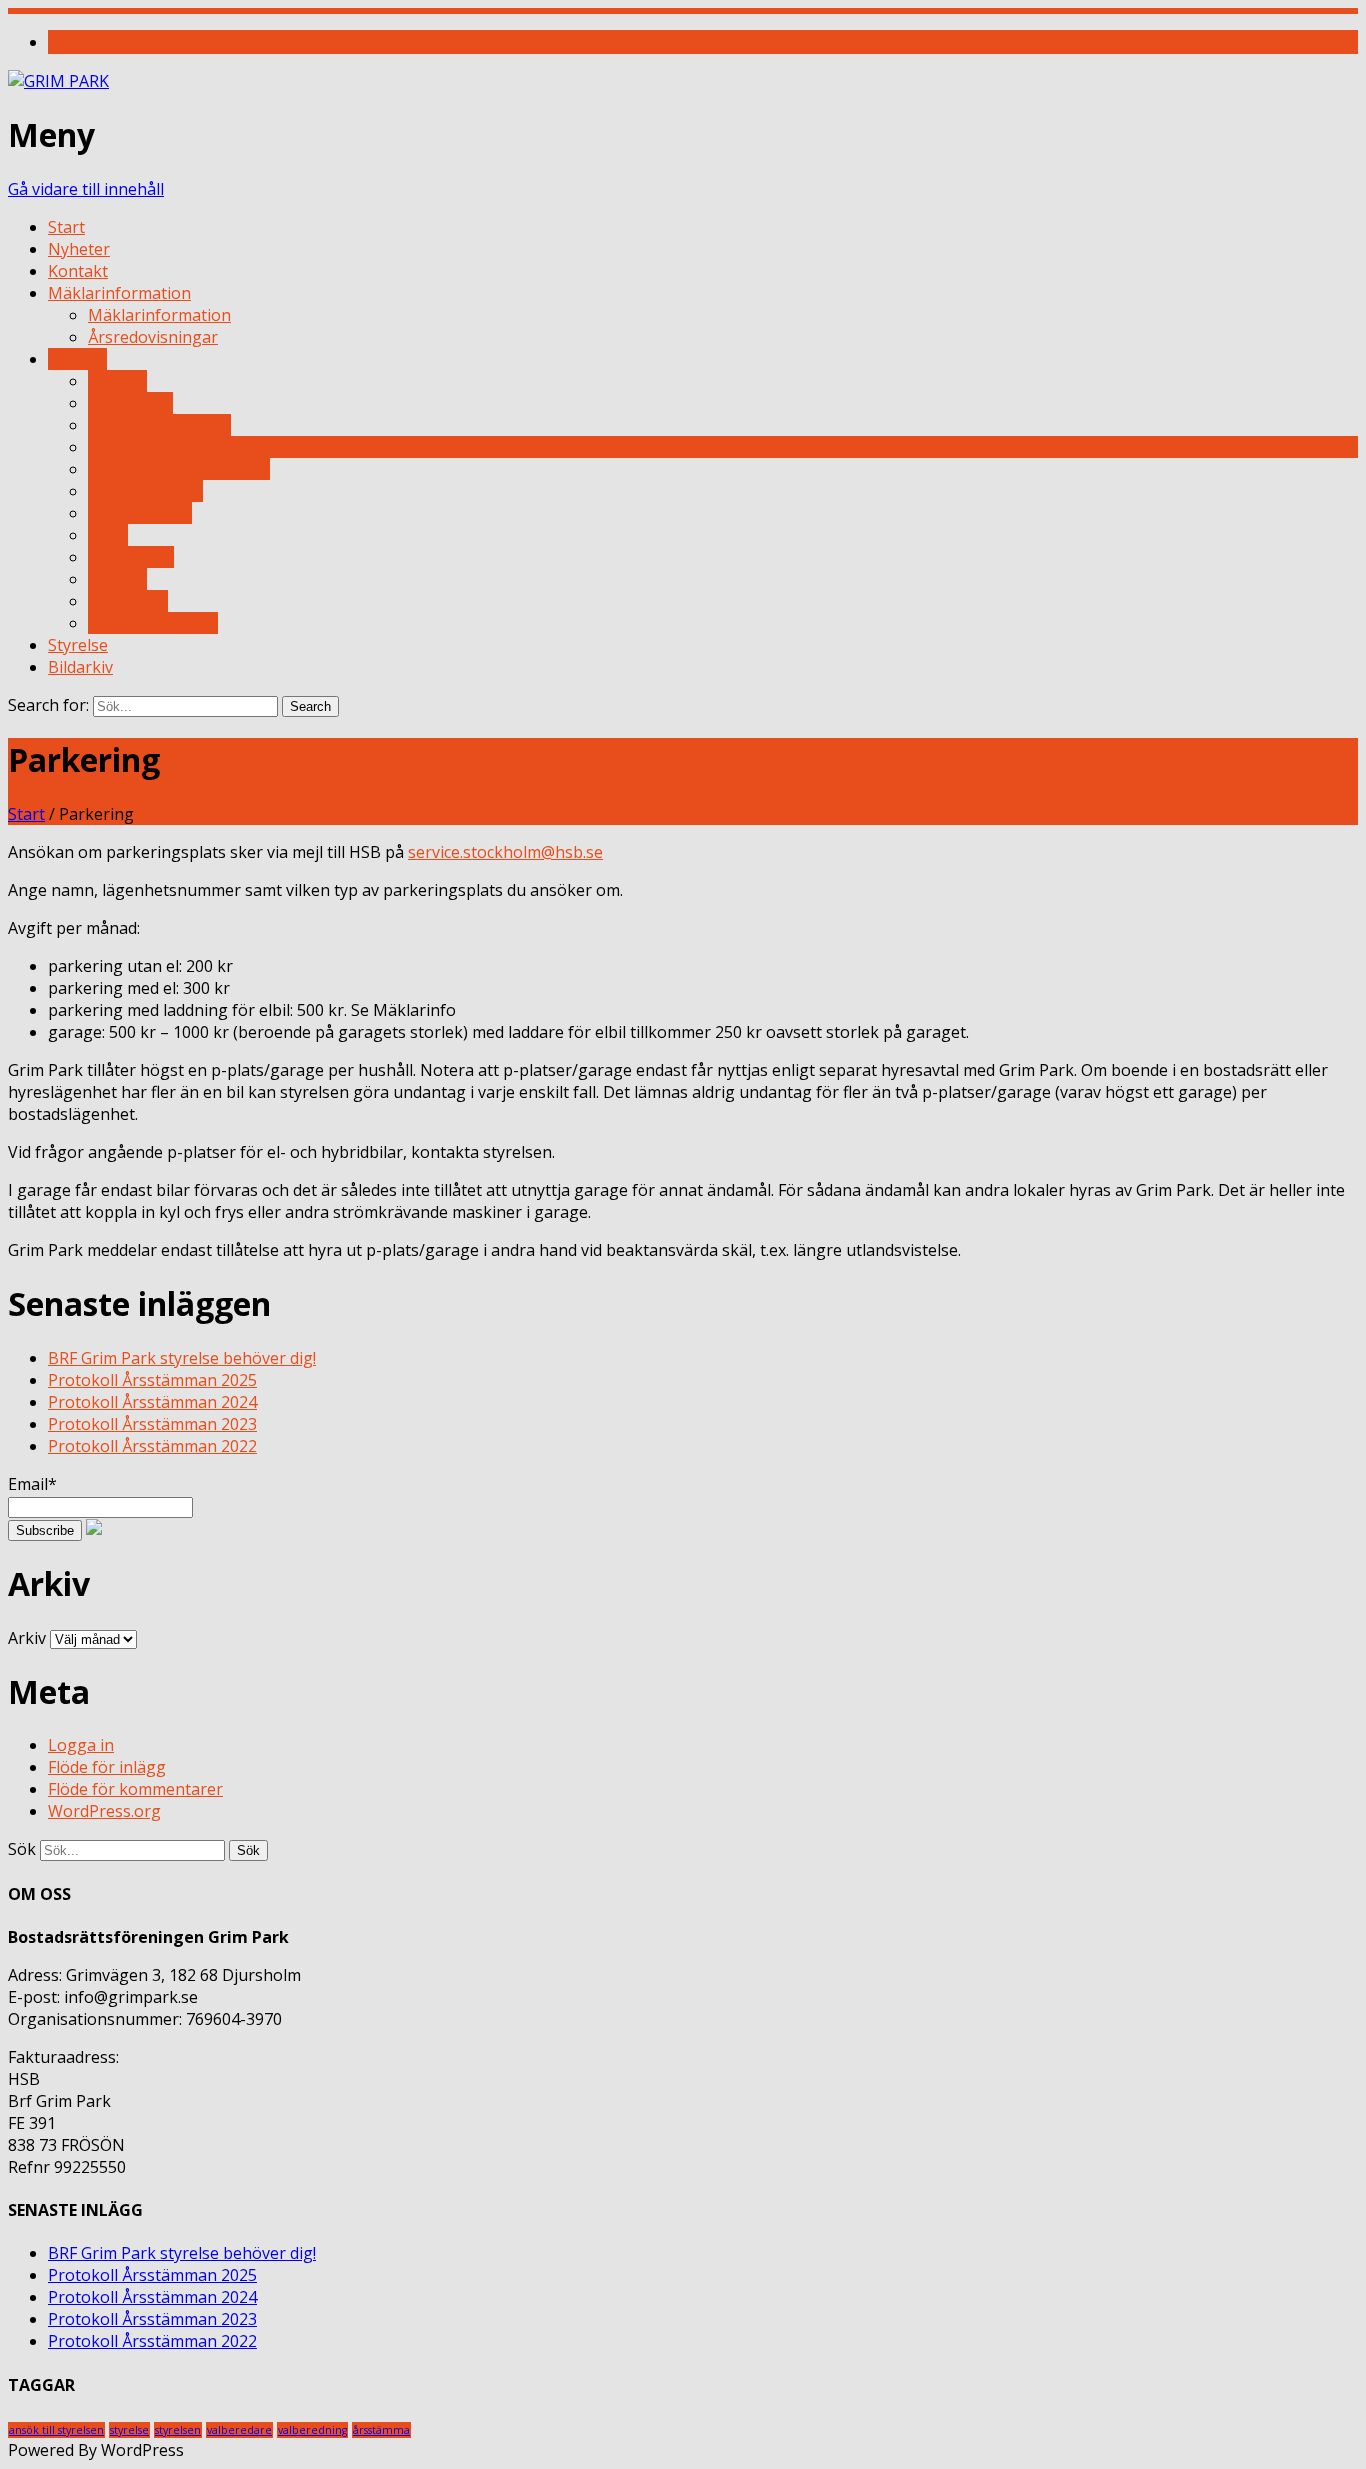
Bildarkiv (80, 667)
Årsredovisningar (153, 337)
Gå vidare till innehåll (86, 189)
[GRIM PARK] (58, 81)
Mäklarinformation (119, 293)
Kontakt (78, 271)
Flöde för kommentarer (135, 1789)
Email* (32, 1484)
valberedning (312, 2430)
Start (66, 227)
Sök (22, 1849)
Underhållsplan (145, 491)
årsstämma (381, 2430)
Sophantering (140, 513)
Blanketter (128, 601)
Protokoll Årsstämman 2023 (152, 1424)
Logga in (81, 1745)
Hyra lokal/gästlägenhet (179, 469)
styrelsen (178, 2430)
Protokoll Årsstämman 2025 (152, 1380)
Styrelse (78, 645)
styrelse (129, 2430)
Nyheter (79, 249)
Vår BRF (77, 359)
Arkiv (27, 1638)
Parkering (125, 447)
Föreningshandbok (159, 425)
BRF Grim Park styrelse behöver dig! (182, 1358)
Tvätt (108, 535)
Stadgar (117, 579)
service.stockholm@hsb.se (505, 852)
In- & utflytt (130, 403)
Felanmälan (131, 557)
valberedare (239, 2430)
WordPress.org (104, 1811)
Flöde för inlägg (107, 1767)
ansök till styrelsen (56, 2430)
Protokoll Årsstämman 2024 (152, 1402)
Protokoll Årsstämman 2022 (152, 1446)
